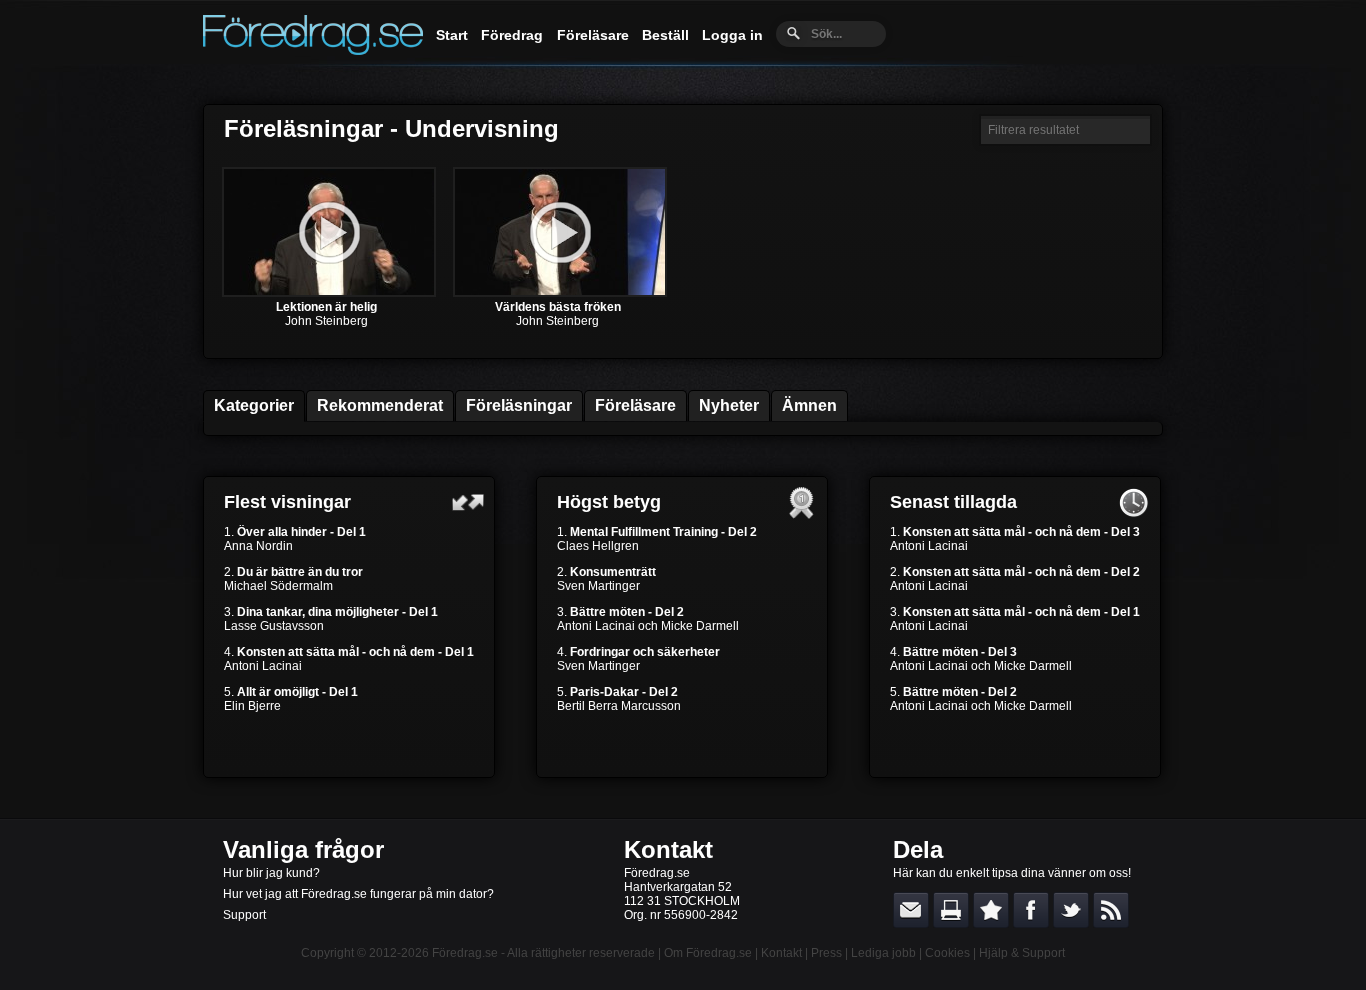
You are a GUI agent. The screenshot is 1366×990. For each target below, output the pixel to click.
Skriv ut (951, 910)
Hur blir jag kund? (271, 873)
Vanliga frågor (303, 849)
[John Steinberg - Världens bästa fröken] (560, 293)
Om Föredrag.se (708, 953)
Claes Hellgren (598, 546)
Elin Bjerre (252, 706)
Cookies (947, 953)
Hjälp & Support (1022, 953)
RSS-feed (1111, 910)
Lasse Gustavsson (274, 626)
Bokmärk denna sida (991, 910)
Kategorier (254, 405)
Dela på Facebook (1031, 910)
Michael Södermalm (278, 586)
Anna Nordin (258, 546)
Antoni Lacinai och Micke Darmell (648, 626)
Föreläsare (593, 35)
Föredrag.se (465, 953)
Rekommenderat (380, 405)
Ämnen (809, 405)
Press (826, 953)
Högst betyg (609, 502)
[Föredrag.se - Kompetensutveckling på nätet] (313, 50)
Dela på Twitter (1071, 910)
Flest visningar (287, 502)
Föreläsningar (519, 405)
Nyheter (729, 405)
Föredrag (512, 35)
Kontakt (668, 849)
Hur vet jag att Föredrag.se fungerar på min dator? (358, 894)
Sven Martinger (598, 586)
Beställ (665, 35)
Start (452, 35)
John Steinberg (326, 321)
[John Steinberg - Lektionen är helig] (329, 293)
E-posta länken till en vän (911, 910)
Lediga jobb (883, 953)
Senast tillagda (953, 502)
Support (244, 915)
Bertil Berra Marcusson (619, 706)
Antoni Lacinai (263, 666)
